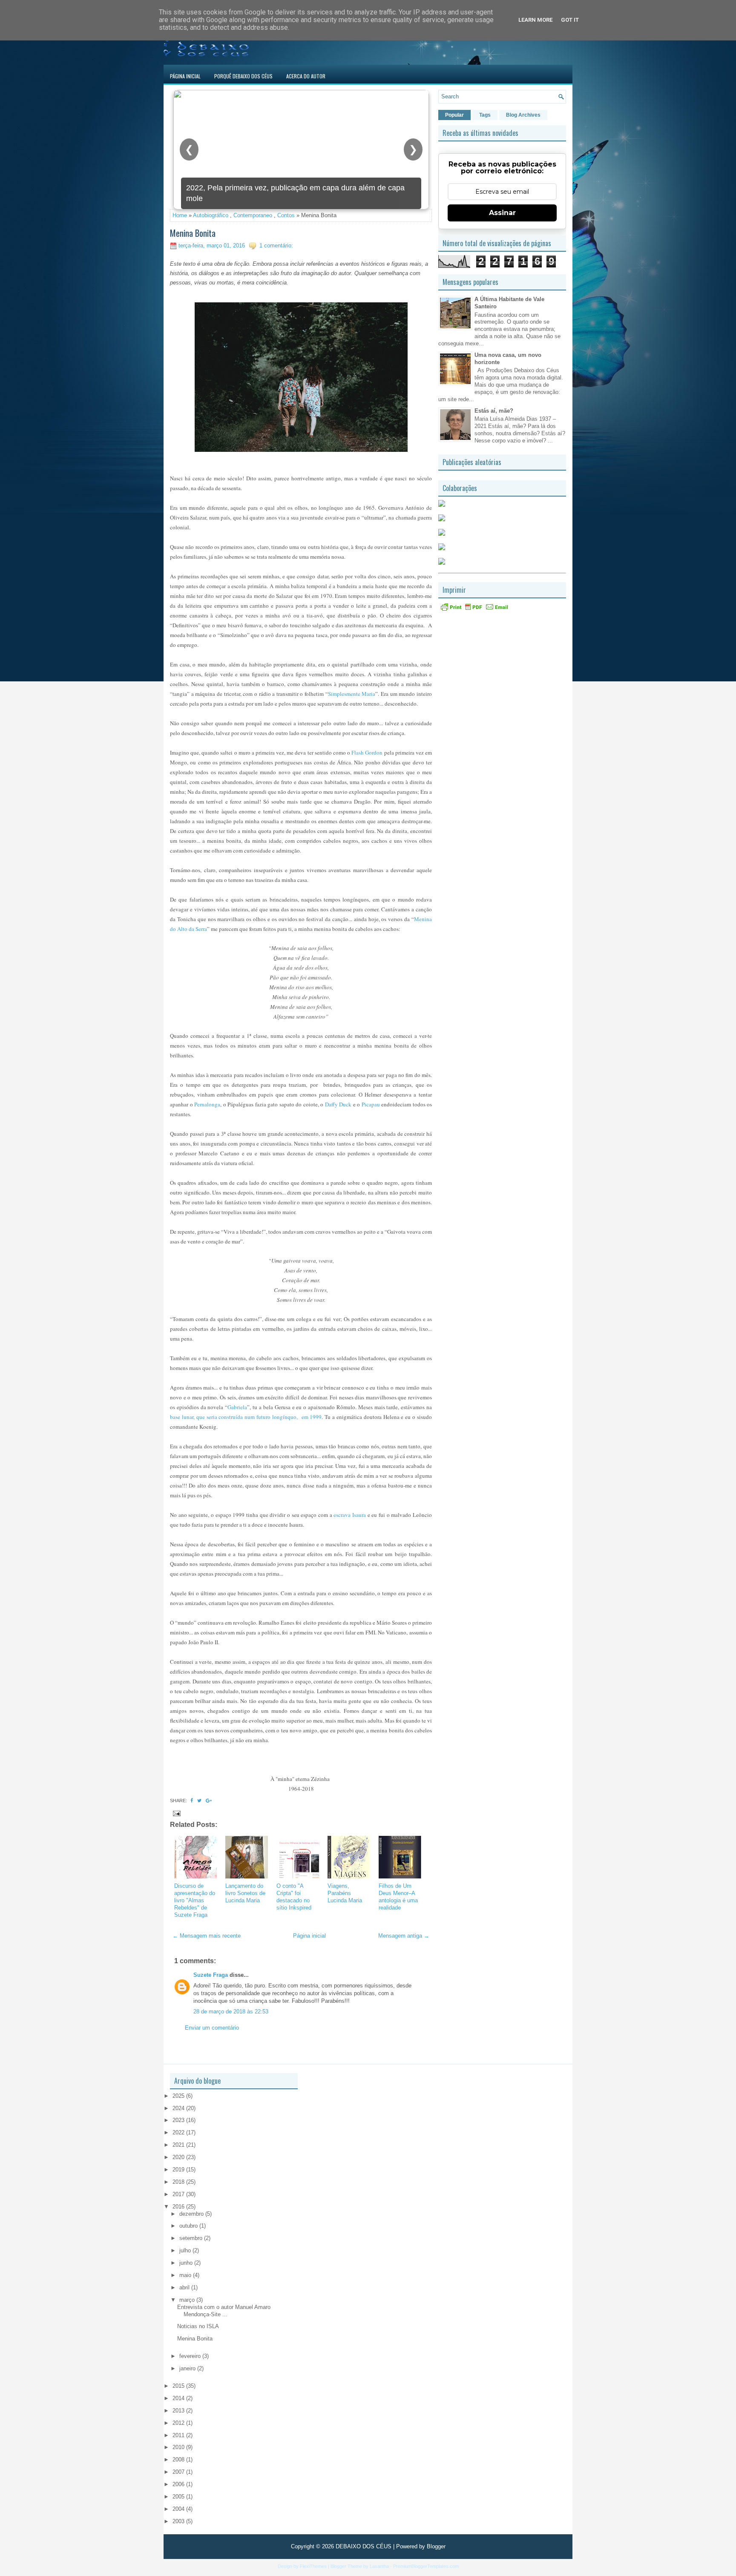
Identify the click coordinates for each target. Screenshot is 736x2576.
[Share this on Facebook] (192, 1801)
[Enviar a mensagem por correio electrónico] (176, 1813)
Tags (485, 115)
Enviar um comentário (212, 2028)
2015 (179, 2386)
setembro (192, 2238)
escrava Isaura (350, 1515)
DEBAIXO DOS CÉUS (364, 2546)
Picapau (371, 1104)
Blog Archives (523, 115)
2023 (179, 2120)
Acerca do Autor (306, 76)
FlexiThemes (313, 2566)
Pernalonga (207, 1104)
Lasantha (379, 2566)
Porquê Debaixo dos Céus (243, 76)
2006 (179, 2484)
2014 (179, 2398)
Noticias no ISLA (198, 2326)
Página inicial (309, 1936)
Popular (454, 115)
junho (187, 2263)
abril (185, 2287)
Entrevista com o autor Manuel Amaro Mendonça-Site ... (224, 2311)
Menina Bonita (193, 233)
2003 (179, 2521)
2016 (179, 2207)
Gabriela (237, 1407)
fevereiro (191, 2356)
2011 (179, 2435)
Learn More (535, 20)
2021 (179, 2145)
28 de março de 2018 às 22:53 (231, 2012)
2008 (179, 2460)
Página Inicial (185, 76)
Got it (570, 20)
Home (180, 215)
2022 (179, 2132)
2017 (179, 2194)
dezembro (192, 2214)
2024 (179, 2108)
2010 (179, 2447)
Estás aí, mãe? (494, 411)
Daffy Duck (338, 1104)
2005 (179, 2497)
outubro (189, 2226)
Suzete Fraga (211, 1975)
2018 (179, 2182)
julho (186, 2250)
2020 (179, 2157)
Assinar (502, 213)
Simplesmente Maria (352, 694)
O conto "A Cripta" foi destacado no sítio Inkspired (294, 1897)
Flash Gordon (367, 752)
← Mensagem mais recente (207, 1936)
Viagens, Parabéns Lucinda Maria (345, 1893)
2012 (179, 2423)
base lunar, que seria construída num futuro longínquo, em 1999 (246, 1417)
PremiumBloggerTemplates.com (426, 2566)
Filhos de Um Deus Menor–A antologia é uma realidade (398, 1897)
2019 (179, 2170)
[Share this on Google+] (209, 1801)
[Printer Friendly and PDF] (474, 610)
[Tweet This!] (199, 1801)
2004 (179, 2509)
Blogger (436, 2546)
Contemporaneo (253, 215)
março (188, 2300)
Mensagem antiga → (404, 1936)
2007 (179, 2472)
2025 (179, 2096)
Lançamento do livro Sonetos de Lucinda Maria (245, 1893)
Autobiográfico (211, 215)
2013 (179, 2411)
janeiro (188, 2368)
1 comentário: (276, 246)
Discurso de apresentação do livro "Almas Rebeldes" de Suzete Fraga (195, 1900)
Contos (286, 215)
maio (186, 2275)
